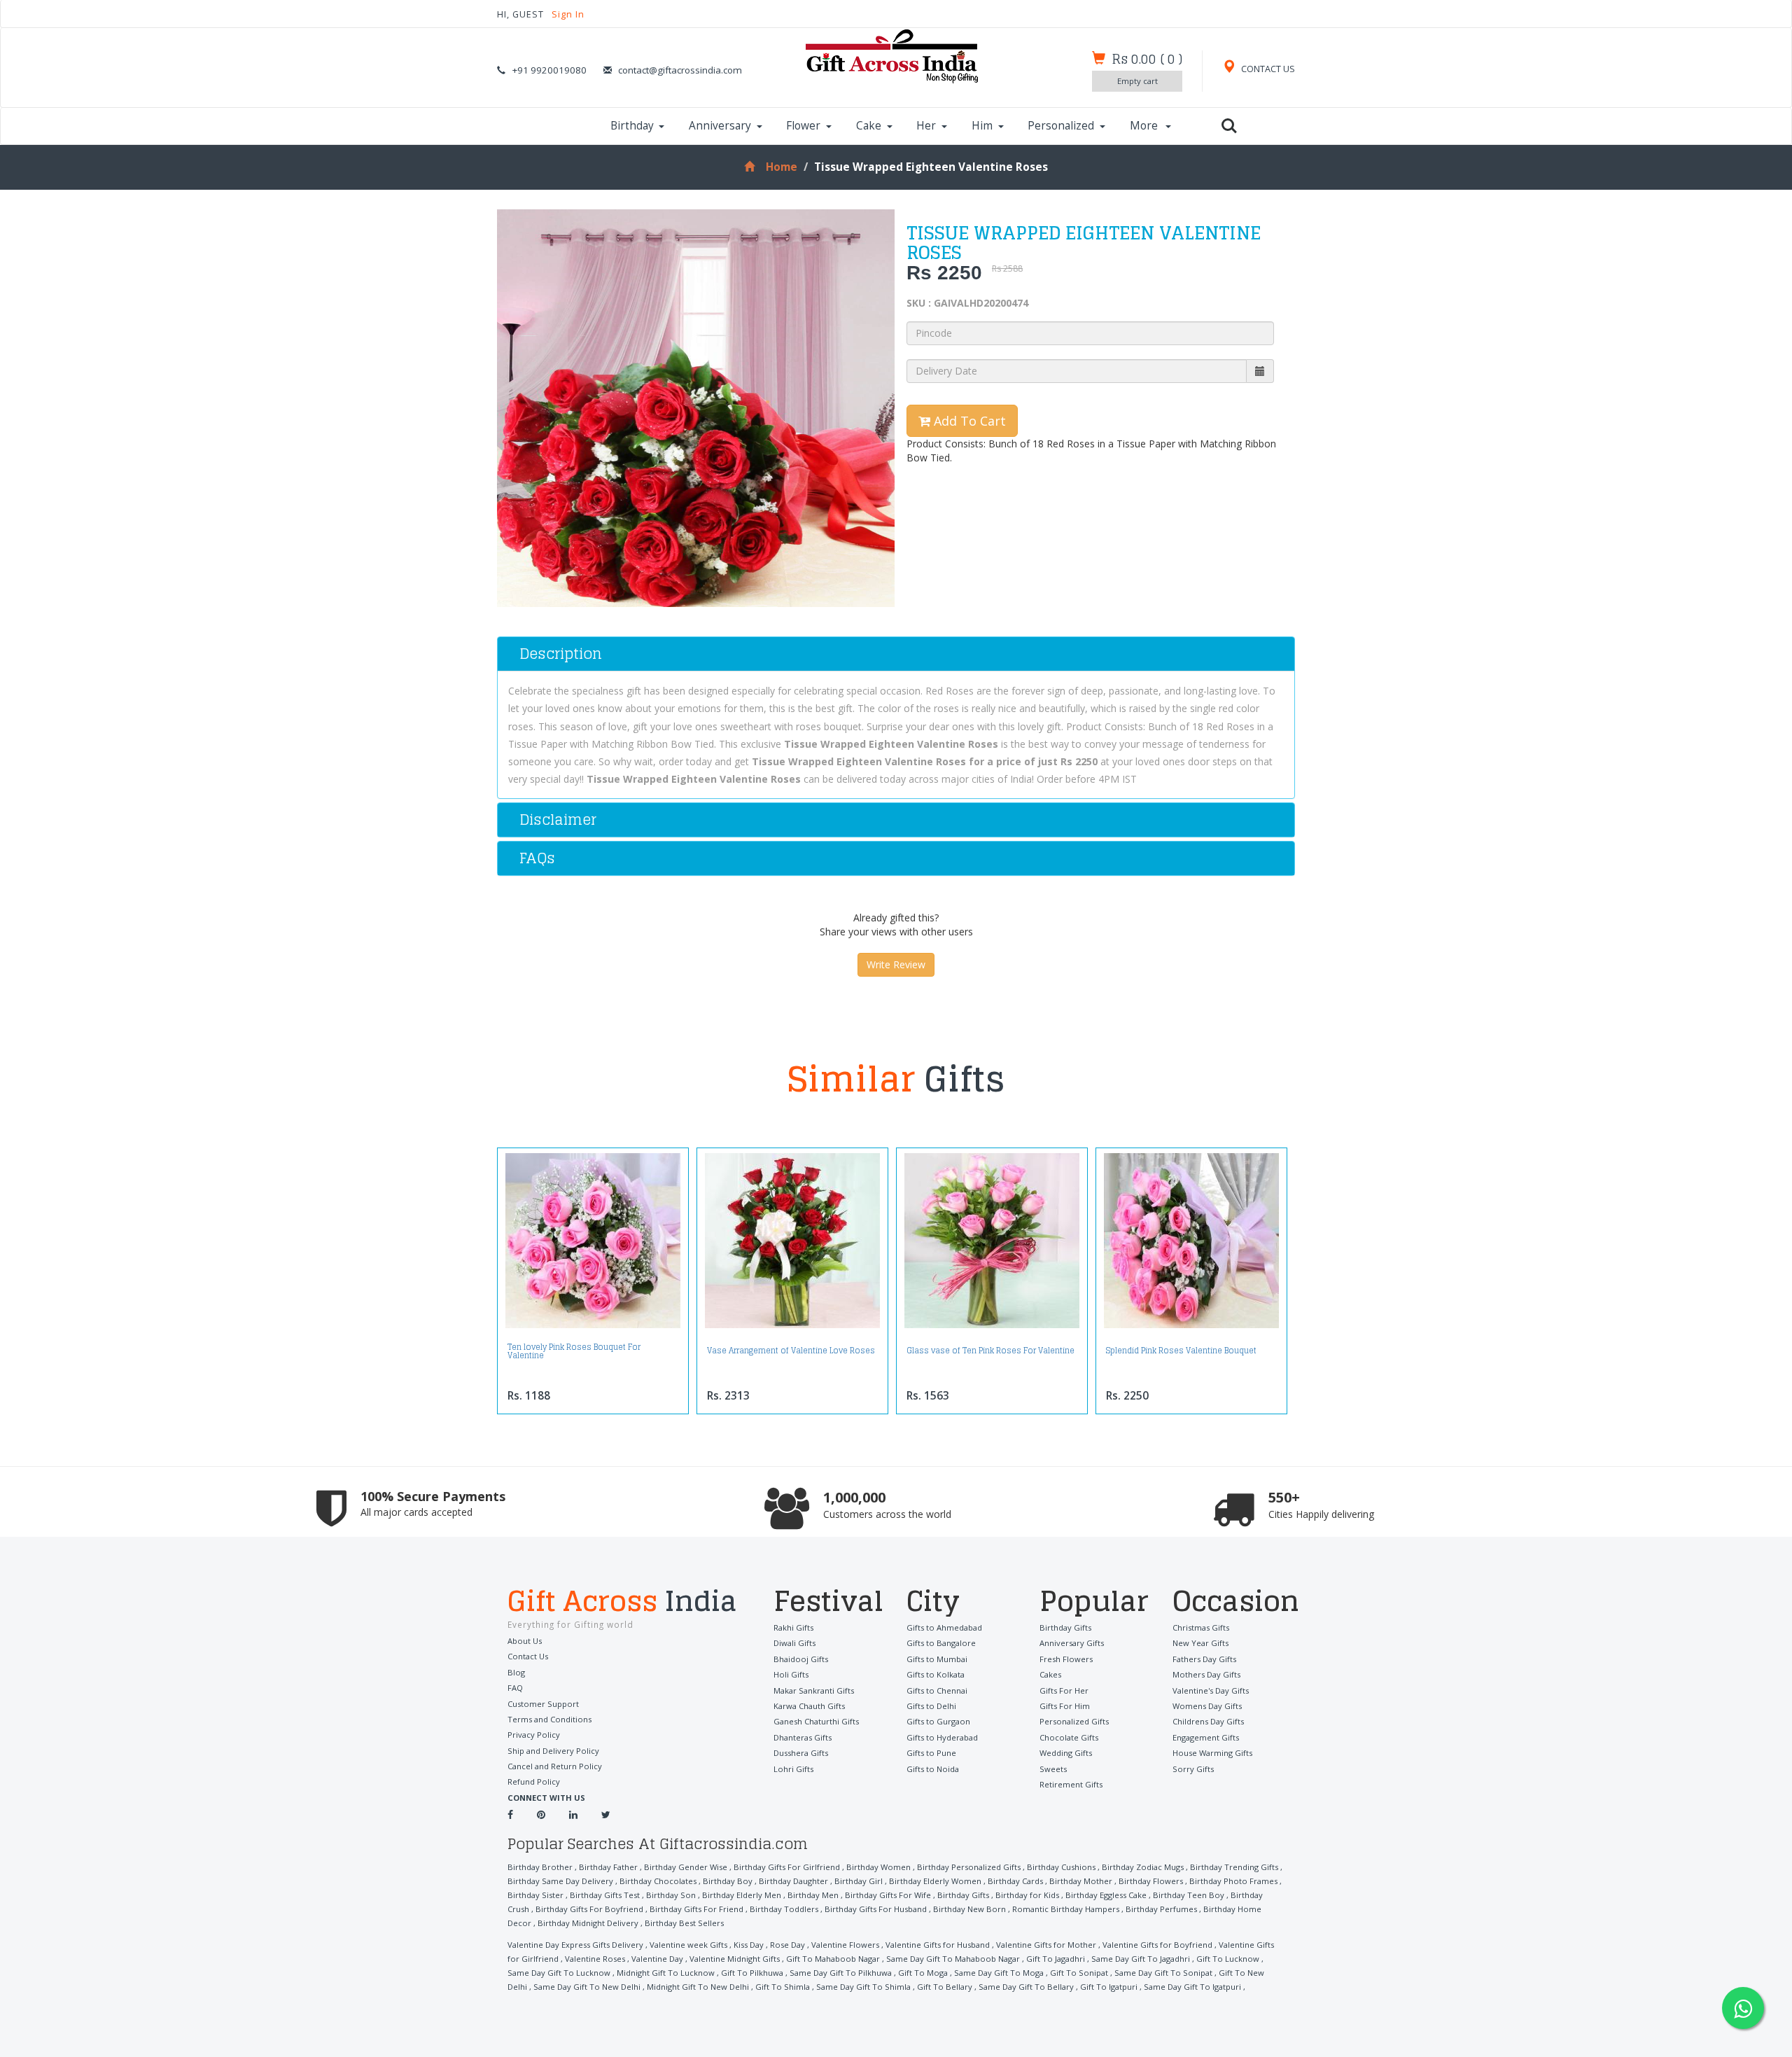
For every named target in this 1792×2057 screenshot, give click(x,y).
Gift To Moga (923, 1973)
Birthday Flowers (1151, 1881)
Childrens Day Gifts (1208, 1721)
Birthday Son (671, 1895)
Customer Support (543, 1704)
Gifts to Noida (933, 1769)
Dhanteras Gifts (803, 1737)
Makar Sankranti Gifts (814, 1690)
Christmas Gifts (1201, 1627)
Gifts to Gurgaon (938, 1721)
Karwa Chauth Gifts (809, 1706)
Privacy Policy (534, 1735)
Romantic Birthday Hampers (1066, 1909)
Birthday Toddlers (784, 1909)
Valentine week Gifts (688, 1945)
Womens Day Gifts (1207, 1706)
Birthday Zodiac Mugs (1143, 1867)
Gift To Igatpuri (1109, 1987)
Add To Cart (968, 421)
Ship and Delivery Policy (553, 1751)
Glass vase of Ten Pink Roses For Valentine (990, 1351)
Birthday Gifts (1065, 1627)
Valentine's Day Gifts (1211, 1690)
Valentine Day (657, 1959)
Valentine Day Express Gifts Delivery (575, 1945)
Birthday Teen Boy (1189, 1895)
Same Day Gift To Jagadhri (1141, 1959)
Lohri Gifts (793, 1769)
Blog (516, 1672)
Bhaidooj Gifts (801, 1659)
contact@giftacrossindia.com (680, 70)
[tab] (896, 654)
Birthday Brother (540, 1867)
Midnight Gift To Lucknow (666, 1973)
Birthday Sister (535, 1895)
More (1145, 126)
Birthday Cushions (1061, 1867)
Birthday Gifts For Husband (876, 1909)
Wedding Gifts (1066, 1753)
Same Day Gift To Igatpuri (1192, 1987)
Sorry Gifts (1193, 1769)
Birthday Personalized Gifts (969, 1867)
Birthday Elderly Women (935, 1881)
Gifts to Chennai (937, 1690)
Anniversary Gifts (1072, 1643)
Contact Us (528, 1656)
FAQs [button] (537, 858)
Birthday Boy (728, 1881)
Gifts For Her (1064, 1690)
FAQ (515, 1688)
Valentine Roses (595, 1959)
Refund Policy (534, 1781)
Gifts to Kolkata (936, 1674)
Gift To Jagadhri (1056, 1959)
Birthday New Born (969, 1909)
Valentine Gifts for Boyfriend (1157, 1945)
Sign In (568, 14)
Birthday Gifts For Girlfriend (787, 1867)
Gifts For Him (1065, 1706)
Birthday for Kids (1027, 1895)
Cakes (1050, 1674)
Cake (869, 126)
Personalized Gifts (1074, 1721)
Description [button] (561, 654)
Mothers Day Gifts (1206, 1674)
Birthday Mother (1081, 1881)
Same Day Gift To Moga (999, 1973)
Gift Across (622, 1603)
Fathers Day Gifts (1204, 1659)
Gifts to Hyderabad (942, 1737)
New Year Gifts (1200, 1643)
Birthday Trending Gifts (1234, 1867)
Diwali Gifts (794, 1643)
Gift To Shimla (783, 1987)
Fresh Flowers (1066, 1659)
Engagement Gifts (1206, 1737)
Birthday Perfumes (1161, 1909)
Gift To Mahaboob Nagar (833, 1959)
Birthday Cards (1015, 1881)
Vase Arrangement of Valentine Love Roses (791, 1351)
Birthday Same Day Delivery (560, 1881)
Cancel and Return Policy (555, 1766)
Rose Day (787, 1945)
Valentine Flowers (845, 1945)
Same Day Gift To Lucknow (559, 1973)
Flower (803, 126)
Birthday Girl (859, 1881)
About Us (525, 1641)
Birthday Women (878, 1867)
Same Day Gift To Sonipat (1163, 1973)
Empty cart (1137, 81)
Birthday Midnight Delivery (588, 1923)
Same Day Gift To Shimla (863, 1987)
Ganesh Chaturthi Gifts (816, 1721)
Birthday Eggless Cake (1106, 1895)
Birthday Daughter (793, 1881)
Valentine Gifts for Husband (938, 1945)
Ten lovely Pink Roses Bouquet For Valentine (574, 1351)
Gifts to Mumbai (937, 1659)
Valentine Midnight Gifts (735, 1959)
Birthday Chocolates (658, 1881)
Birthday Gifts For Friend (696, 1909)
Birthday (632, 126)
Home (781, 167)
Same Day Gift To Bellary (1026, 1987)
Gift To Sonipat (1079, 1973)
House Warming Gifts (1212, 1753)
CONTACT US (1267, 69)
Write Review (896, 964)
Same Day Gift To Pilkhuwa (841, 1973)
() (1147, 59)
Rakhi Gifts (793, 1627)
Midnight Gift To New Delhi (698, 1987)
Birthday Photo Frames (1233, 1881)
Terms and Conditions (549, 1719)
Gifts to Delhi (931, 1706)
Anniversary (720, 126)
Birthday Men (813, 1895)
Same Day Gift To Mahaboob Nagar (953, 1959)
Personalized (1061, 126)
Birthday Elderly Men (742, 1895)
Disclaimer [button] (558, 820)
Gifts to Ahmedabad (944, 1627)
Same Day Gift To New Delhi (587, 1987)
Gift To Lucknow (1228, 1959)
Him (982, 126)
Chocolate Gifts (1069, 1737)
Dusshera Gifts (801, 1753)
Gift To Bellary (945, 1987)
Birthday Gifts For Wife (888, 1895)
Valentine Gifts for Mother (1046, 1945)
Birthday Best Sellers (684, 1923)
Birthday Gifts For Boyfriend (589, 1909)
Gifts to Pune (931, 1753)
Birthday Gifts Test (605, 1895)
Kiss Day (749, 1945)
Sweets (1053, 1769)
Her (926, 126)
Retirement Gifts (1071, 1784)
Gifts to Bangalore (941, 1643)
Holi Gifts (791, 1674)
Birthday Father (608, 1867)
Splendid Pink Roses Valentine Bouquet (1181, 1351)
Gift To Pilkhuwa (752, 1973)
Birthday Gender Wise (686, 1867)
